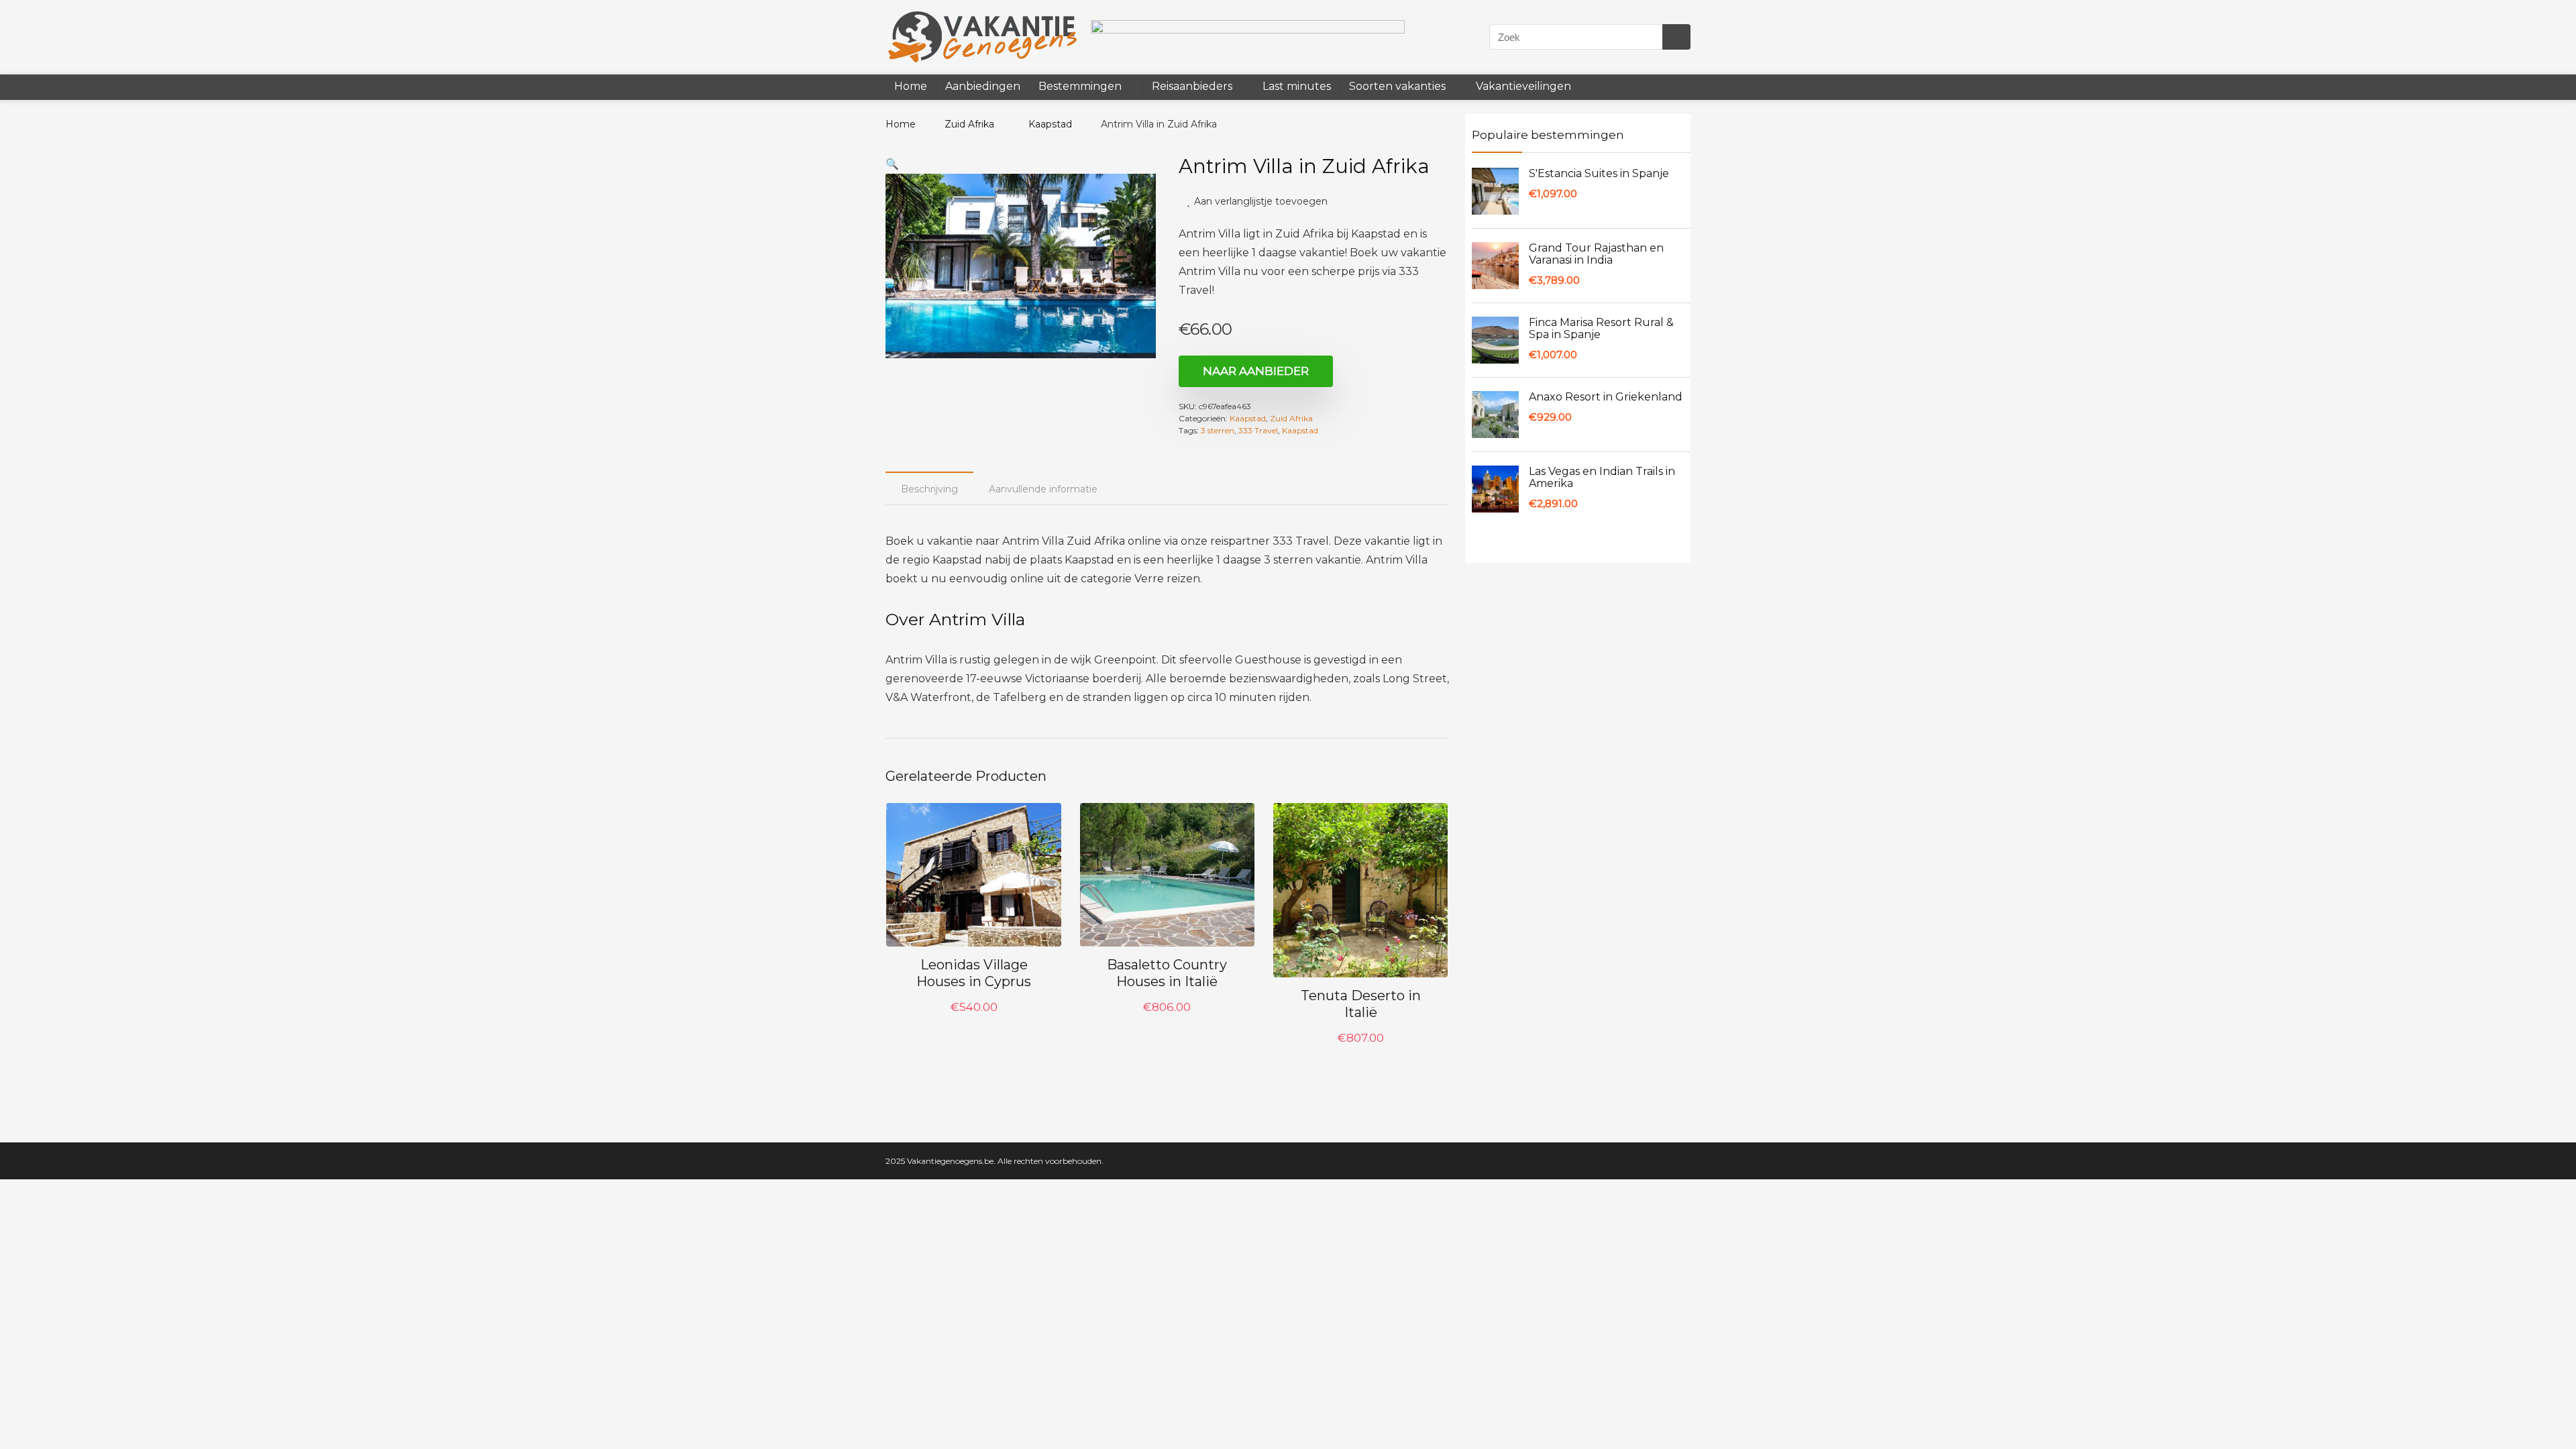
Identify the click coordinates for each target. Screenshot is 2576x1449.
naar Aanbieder (1256, 372)
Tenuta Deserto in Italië (1361, 1005)
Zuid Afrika (965, 124)
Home (911, 86)
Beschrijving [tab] (929, 490)
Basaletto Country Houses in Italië (1167, 974)
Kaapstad (1042, 124)
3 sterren (1218, 432)
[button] (892, 164)
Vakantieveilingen (1519, 86)
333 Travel (1258, 432)
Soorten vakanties (1395, 86)
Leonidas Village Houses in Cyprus (974, 974)
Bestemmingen (1080, 86)
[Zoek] (1675, 37)
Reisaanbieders (1191, 86)
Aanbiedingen (983, 86)
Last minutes (1294, 86)
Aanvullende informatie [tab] (1043, 490)
